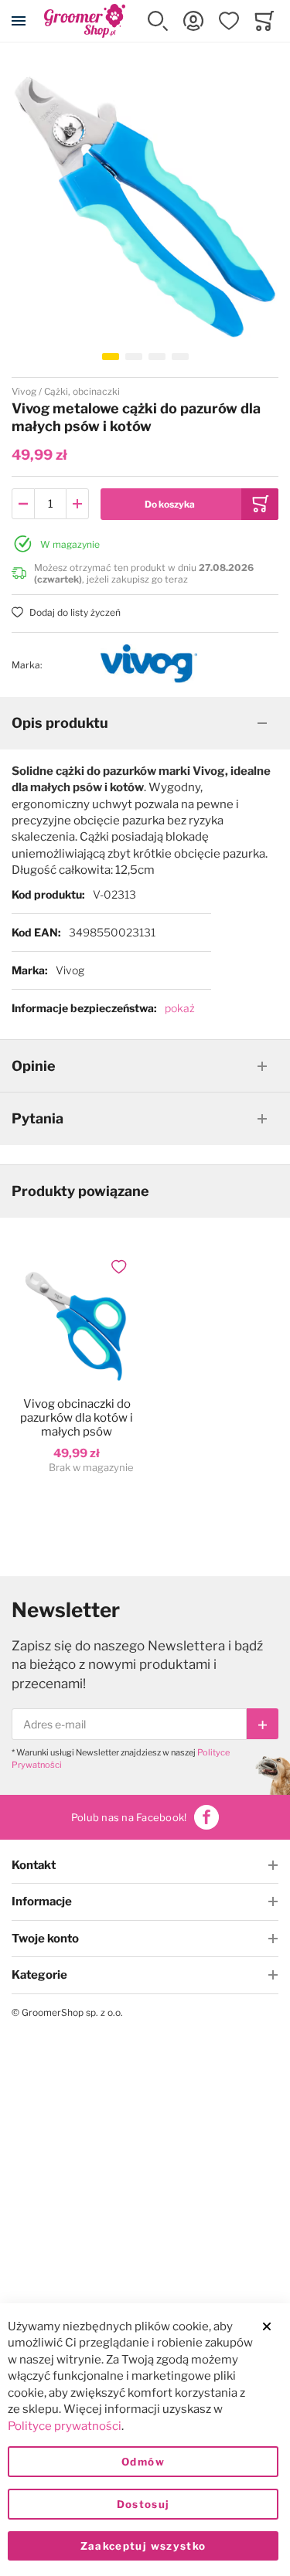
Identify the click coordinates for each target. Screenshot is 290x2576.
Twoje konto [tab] (45, 1939)
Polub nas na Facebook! (129, 1817)
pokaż (180, 1008)
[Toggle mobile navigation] (19, 21)
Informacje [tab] (42, 1901)
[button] (158, 21)
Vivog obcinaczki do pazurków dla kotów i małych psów (77, 1418)
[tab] (145, 723)
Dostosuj (143, 2504)
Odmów (143, 2462)
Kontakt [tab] (34, 1865)
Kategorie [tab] (39, 1975)
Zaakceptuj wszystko (143, 2546)
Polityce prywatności (65, 2426)
